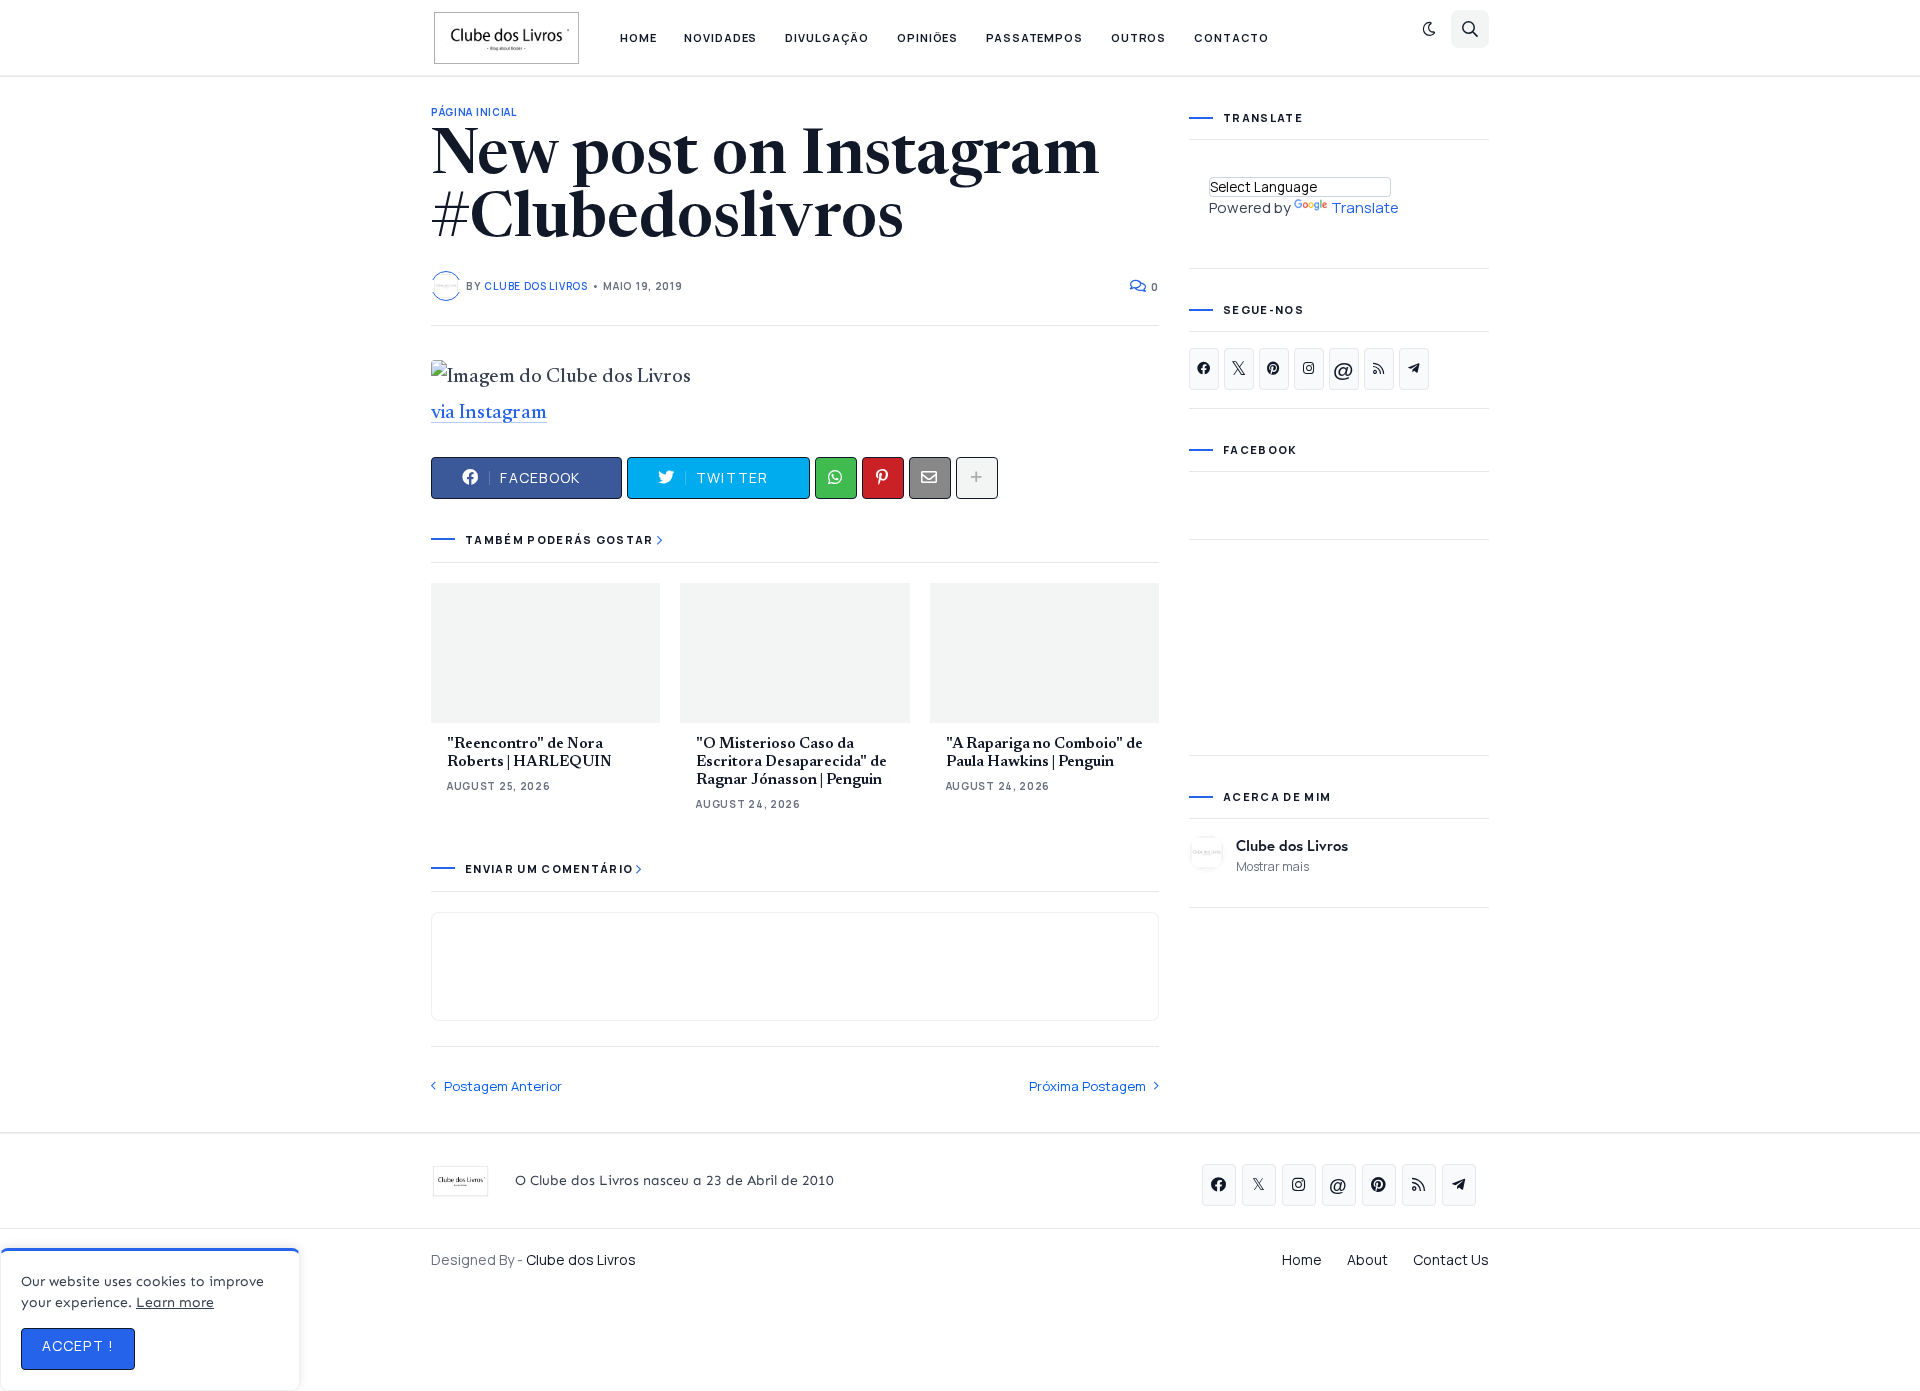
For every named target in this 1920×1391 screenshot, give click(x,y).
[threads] (1344, 369)
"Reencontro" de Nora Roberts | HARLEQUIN (529, 753)
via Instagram (489, 413)
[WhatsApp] (836, 478)
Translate (1365, 207)
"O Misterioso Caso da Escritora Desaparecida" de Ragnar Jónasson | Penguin (791, 762)
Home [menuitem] (638, 37)
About (1367, 1259)
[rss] (1379, 369)
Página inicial (474, 112)
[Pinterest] (883, 478)
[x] (1239, 369)
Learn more (175, 1302)
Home (1302, 1259)
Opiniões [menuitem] (927, 37)
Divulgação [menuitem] (827, 37)
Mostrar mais (1272, 866)
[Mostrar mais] (977, 478)
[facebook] (1204, 369)
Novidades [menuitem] (720, 37)
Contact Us (1451, 1259)
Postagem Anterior (503, 1086)
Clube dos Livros (1292, 845)
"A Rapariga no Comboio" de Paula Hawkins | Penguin (1044, 753)
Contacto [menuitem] (1231, 37)
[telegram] (1414, 369)
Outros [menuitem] (1138, 37)
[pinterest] (1274, 369)
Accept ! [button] (78, 1345)
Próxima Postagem (1087, 1086)
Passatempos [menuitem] (1034, 37)
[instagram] (1309, 369)
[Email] (930, 478)
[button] (1429, 29)
